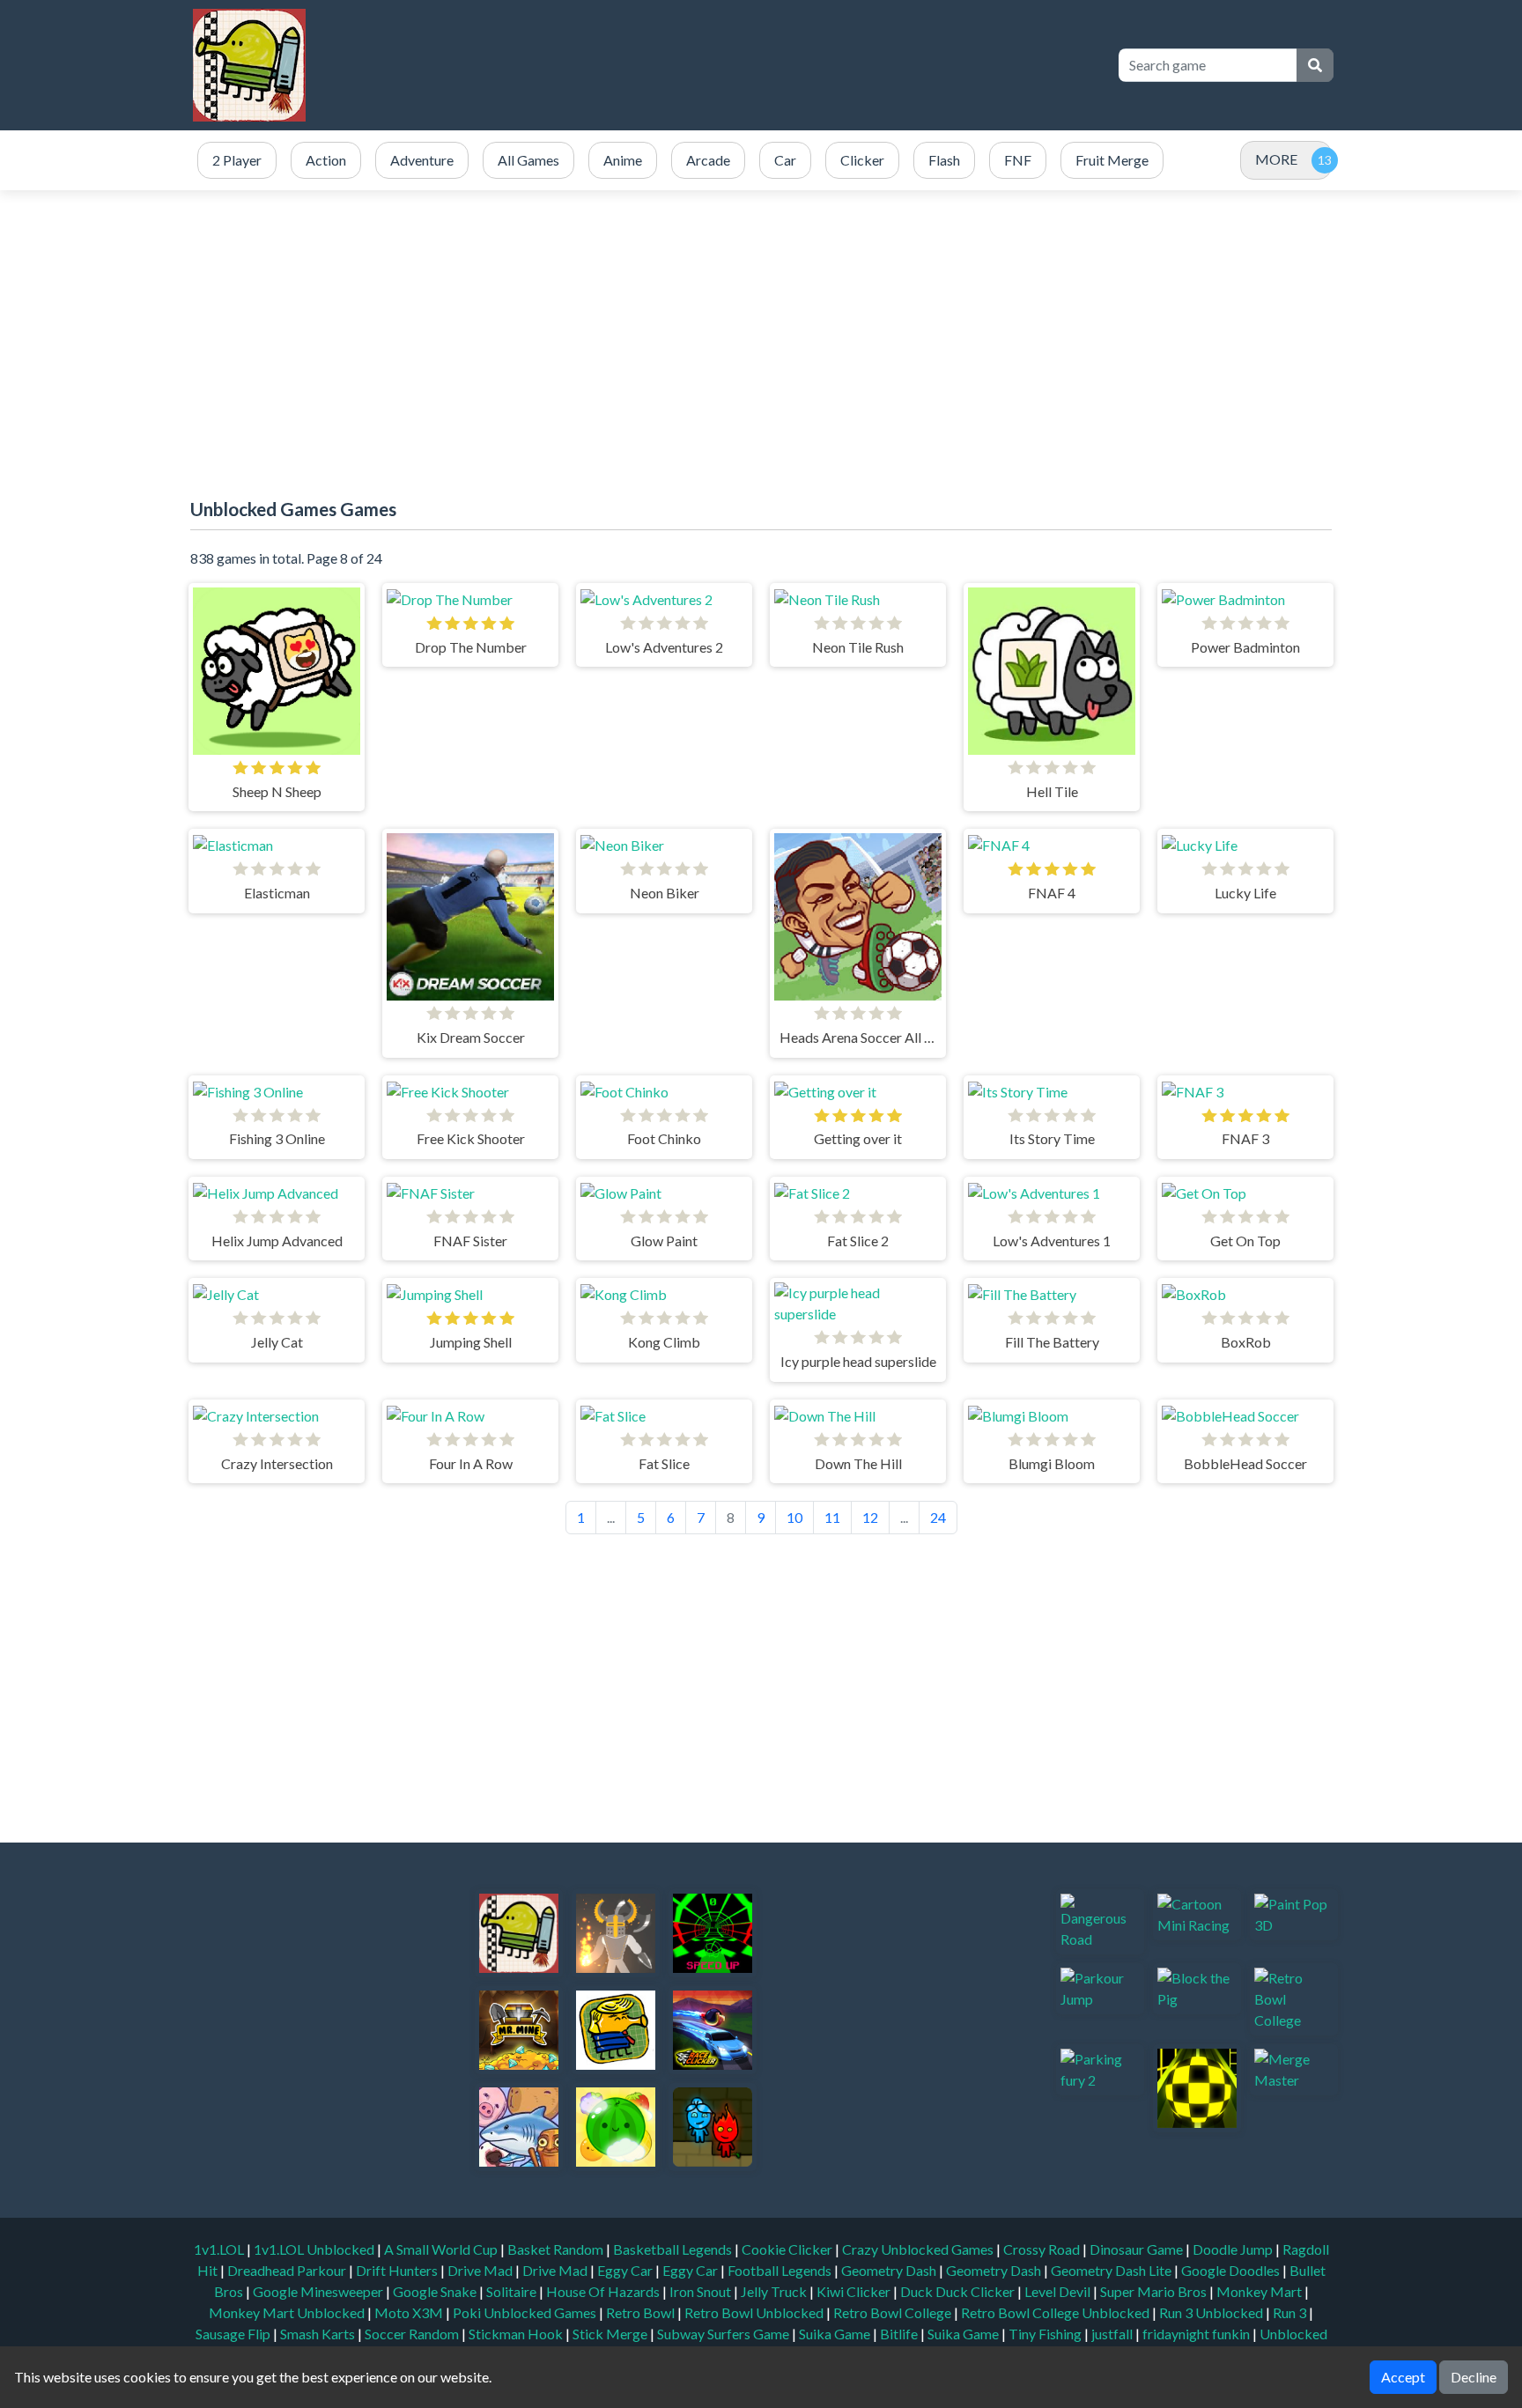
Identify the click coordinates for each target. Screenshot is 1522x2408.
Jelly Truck (775, 2291)
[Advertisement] (780, 65)
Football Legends (781, 2270)
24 (938, 1517)
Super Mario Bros (1155, 2291)
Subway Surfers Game (724, 2334)
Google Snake (436, 2291)
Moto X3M (410, 2312)
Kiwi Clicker (855, 2291)
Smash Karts (319, 2334)
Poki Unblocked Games (526, 2312)
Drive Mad (481, 2270)
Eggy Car (626, 2270)
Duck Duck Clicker (959, 2291)
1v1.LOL (220, 2249)
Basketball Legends (674, 2249)
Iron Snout (702, 2291)
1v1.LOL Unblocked (315, 2249)
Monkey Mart (1260, 2291)
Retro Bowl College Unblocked (1057, 2312)
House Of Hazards (604, 2291)
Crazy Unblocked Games (919, 2249)
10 (794, 1517)
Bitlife (900, 2334)
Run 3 (1291, 2312)
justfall (1113, 2334)
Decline (1474, 2377)
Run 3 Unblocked (1212, 2312)
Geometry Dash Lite (1112, 2270)
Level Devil (1059, 2291)
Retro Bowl (642, 2312)
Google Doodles (1232, 2270)
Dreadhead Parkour (288, 2270)
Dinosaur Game (1138, 2249)
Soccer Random (413, 2334)
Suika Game (836, 2334)
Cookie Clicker (788, 2249)
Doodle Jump (1234, 2249)
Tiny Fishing (1046, 2334)
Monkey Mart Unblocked (288, 2312)
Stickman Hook (517, 2334)
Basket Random (557, 2249)
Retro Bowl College (894, 2312)
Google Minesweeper (319, 2291)
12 (870, 1517)
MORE (1276, 159)
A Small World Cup (442, 2249)
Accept (1403, 2377)
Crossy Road (1043, 2249)
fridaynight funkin (1197, 2334)
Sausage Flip (234, 2334)
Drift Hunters (398, 2270)
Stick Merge (611, 2334)
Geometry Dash (890, 2270)
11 (832, 1517)
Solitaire (513, 2291)
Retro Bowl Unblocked (755, 2312)
